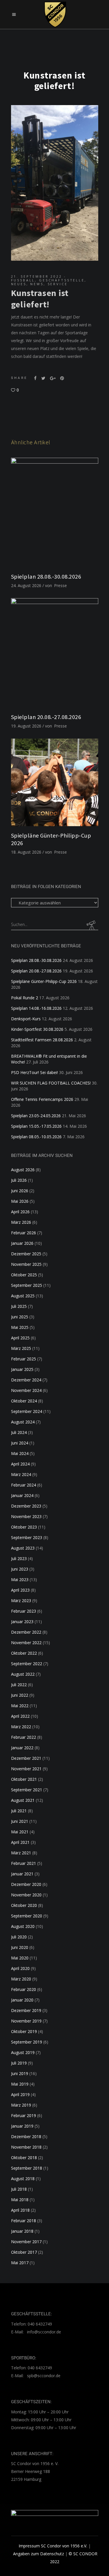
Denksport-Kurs (26, 1019)
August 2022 (23, 1674)
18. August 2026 (26, 852)
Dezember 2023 (26, 1506)
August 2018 (23, 2179)
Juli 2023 (19, 1558)
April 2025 (20, 1338)
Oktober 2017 (24, 2252)
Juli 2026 (19, 1180)
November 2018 (26, 2147)
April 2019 (20, 2094)
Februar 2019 (24, 2115)
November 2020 (26, 1895)
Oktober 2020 (24, 1905)
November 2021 (26, 1769)
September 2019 (27, 2042)
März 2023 (21, 1601)
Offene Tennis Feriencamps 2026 (42, 1099)
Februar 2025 (24, 1359)
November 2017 (26, 2242)
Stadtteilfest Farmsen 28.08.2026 (42, 1040)
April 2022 (20, 1716)
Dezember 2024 (26, 1380)
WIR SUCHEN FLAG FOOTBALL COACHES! (51, 1083)
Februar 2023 (24, 1611)
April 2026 (20, 1212)
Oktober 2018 (24, 2158)
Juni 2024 (20, 1443)
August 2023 (23, 1548)
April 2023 (20, 1590)
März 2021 (21, 1853)
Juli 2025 (19, 1306)
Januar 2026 (22, 1243)
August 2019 (23, 2052)
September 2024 (27, 1411)
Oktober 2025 (24, 1275)
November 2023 (26, 1516)
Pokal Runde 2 (25, 998)
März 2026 (21, 1222)
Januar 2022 (22, 1748)
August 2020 (23, 1926)
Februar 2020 (24, 1989)
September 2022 (27, 1664)
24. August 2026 (26, 585)
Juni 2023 (20, 1569)
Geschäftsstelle (62, 280)
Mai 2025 (20, 1327)
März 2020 (21, 1979)
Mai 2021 (20, 1832)
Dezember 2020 (26, 1884)
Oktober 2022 (24, 1653)
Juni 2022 (20, 1695)
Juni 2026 (20, 1191)
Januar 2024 (22, 1495)
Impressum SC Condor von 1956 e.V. (53, 2546)
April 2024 (20, 1464)
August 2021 (23, 1800)
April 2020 (20, 1968)
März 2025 (21, 1348)
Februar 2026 (24, 1233)
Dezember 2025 (26, 1254)
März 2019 (21, 2105)
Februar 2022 (24, 1737)
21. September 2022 (37, 276)
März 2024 (21, 1474)
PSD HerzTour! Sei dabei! (34, 1072)
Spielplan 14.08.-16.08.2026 (36, 1008)
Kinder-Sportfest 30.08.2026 (37, 1029)
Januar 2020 (22, 2000)
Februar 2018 (24, 2221)
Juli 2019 (19, 2063)
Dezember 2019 (26, 2010)
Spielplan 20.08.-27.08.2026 (46, 717)
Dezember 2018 (26, 2136)
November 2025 (26, 1264)
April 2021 (20, 1842)
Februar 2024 (24, 1485)
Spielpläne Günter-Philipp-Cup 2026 (44, 981)
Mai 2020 (20, 1958)
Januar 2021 (22, 1874)
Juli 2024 (19, 1432)
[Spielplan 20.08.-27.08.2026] (55, 653)
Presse (60, 585)
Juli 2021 (19, 1811)
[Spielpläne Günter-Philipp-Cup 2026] (55, 782)
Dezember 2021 (26, 1758)
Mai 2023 (20, 1579)
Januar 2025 (22, 1369)
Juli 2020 (19, 1937)
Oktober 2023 (24, 1527)
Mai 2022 (20, 1706)
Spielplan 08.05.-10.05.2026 (36, 1137)
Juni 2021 (20, 1821)
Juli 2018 (19, 2189)
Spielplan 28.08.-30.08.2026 (46, 576)
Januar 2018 (22, 2231)
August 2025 (23, 1296)
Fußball (23, 280)
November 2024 (26, 1390)
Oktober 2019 (24, 2031)
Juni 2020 (20, 1947)
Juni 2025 (20, 1317)
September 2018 (27, 2168)
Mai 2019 (20, 2084)
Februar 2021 (24, 1863)
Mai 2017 (20, 2263)
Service (58, 284)
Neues (19, 284)
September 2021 (27, 1790)
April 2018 (20, 2210)
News (37, 284)
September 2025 (27, 1285)
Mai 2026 (20, 1201)
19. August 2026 (26, 726)
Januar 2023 (22, 1622)
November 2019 (26, 2021)
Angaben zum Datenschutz (39, 2554)
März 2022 (21, 1727)
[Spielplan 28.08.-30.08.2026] (55, 512)
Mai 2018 (20, 2200)
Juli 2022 (19, 1685)
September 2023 (27, 1537)
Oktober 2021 (24, 1779)
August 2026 (23, 1170)
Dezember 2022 (26, 1632)
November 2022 (26, 1643)
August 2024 (23, 1422)
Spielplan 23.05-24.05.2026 (36, 1116)
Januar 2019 (22, 2126)
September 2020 (27, 1916)
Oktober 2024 (24, 1401)
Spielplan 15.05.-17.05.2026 (36, 1126)
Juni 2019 (20, 2073)
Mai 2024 (20, 1453)
